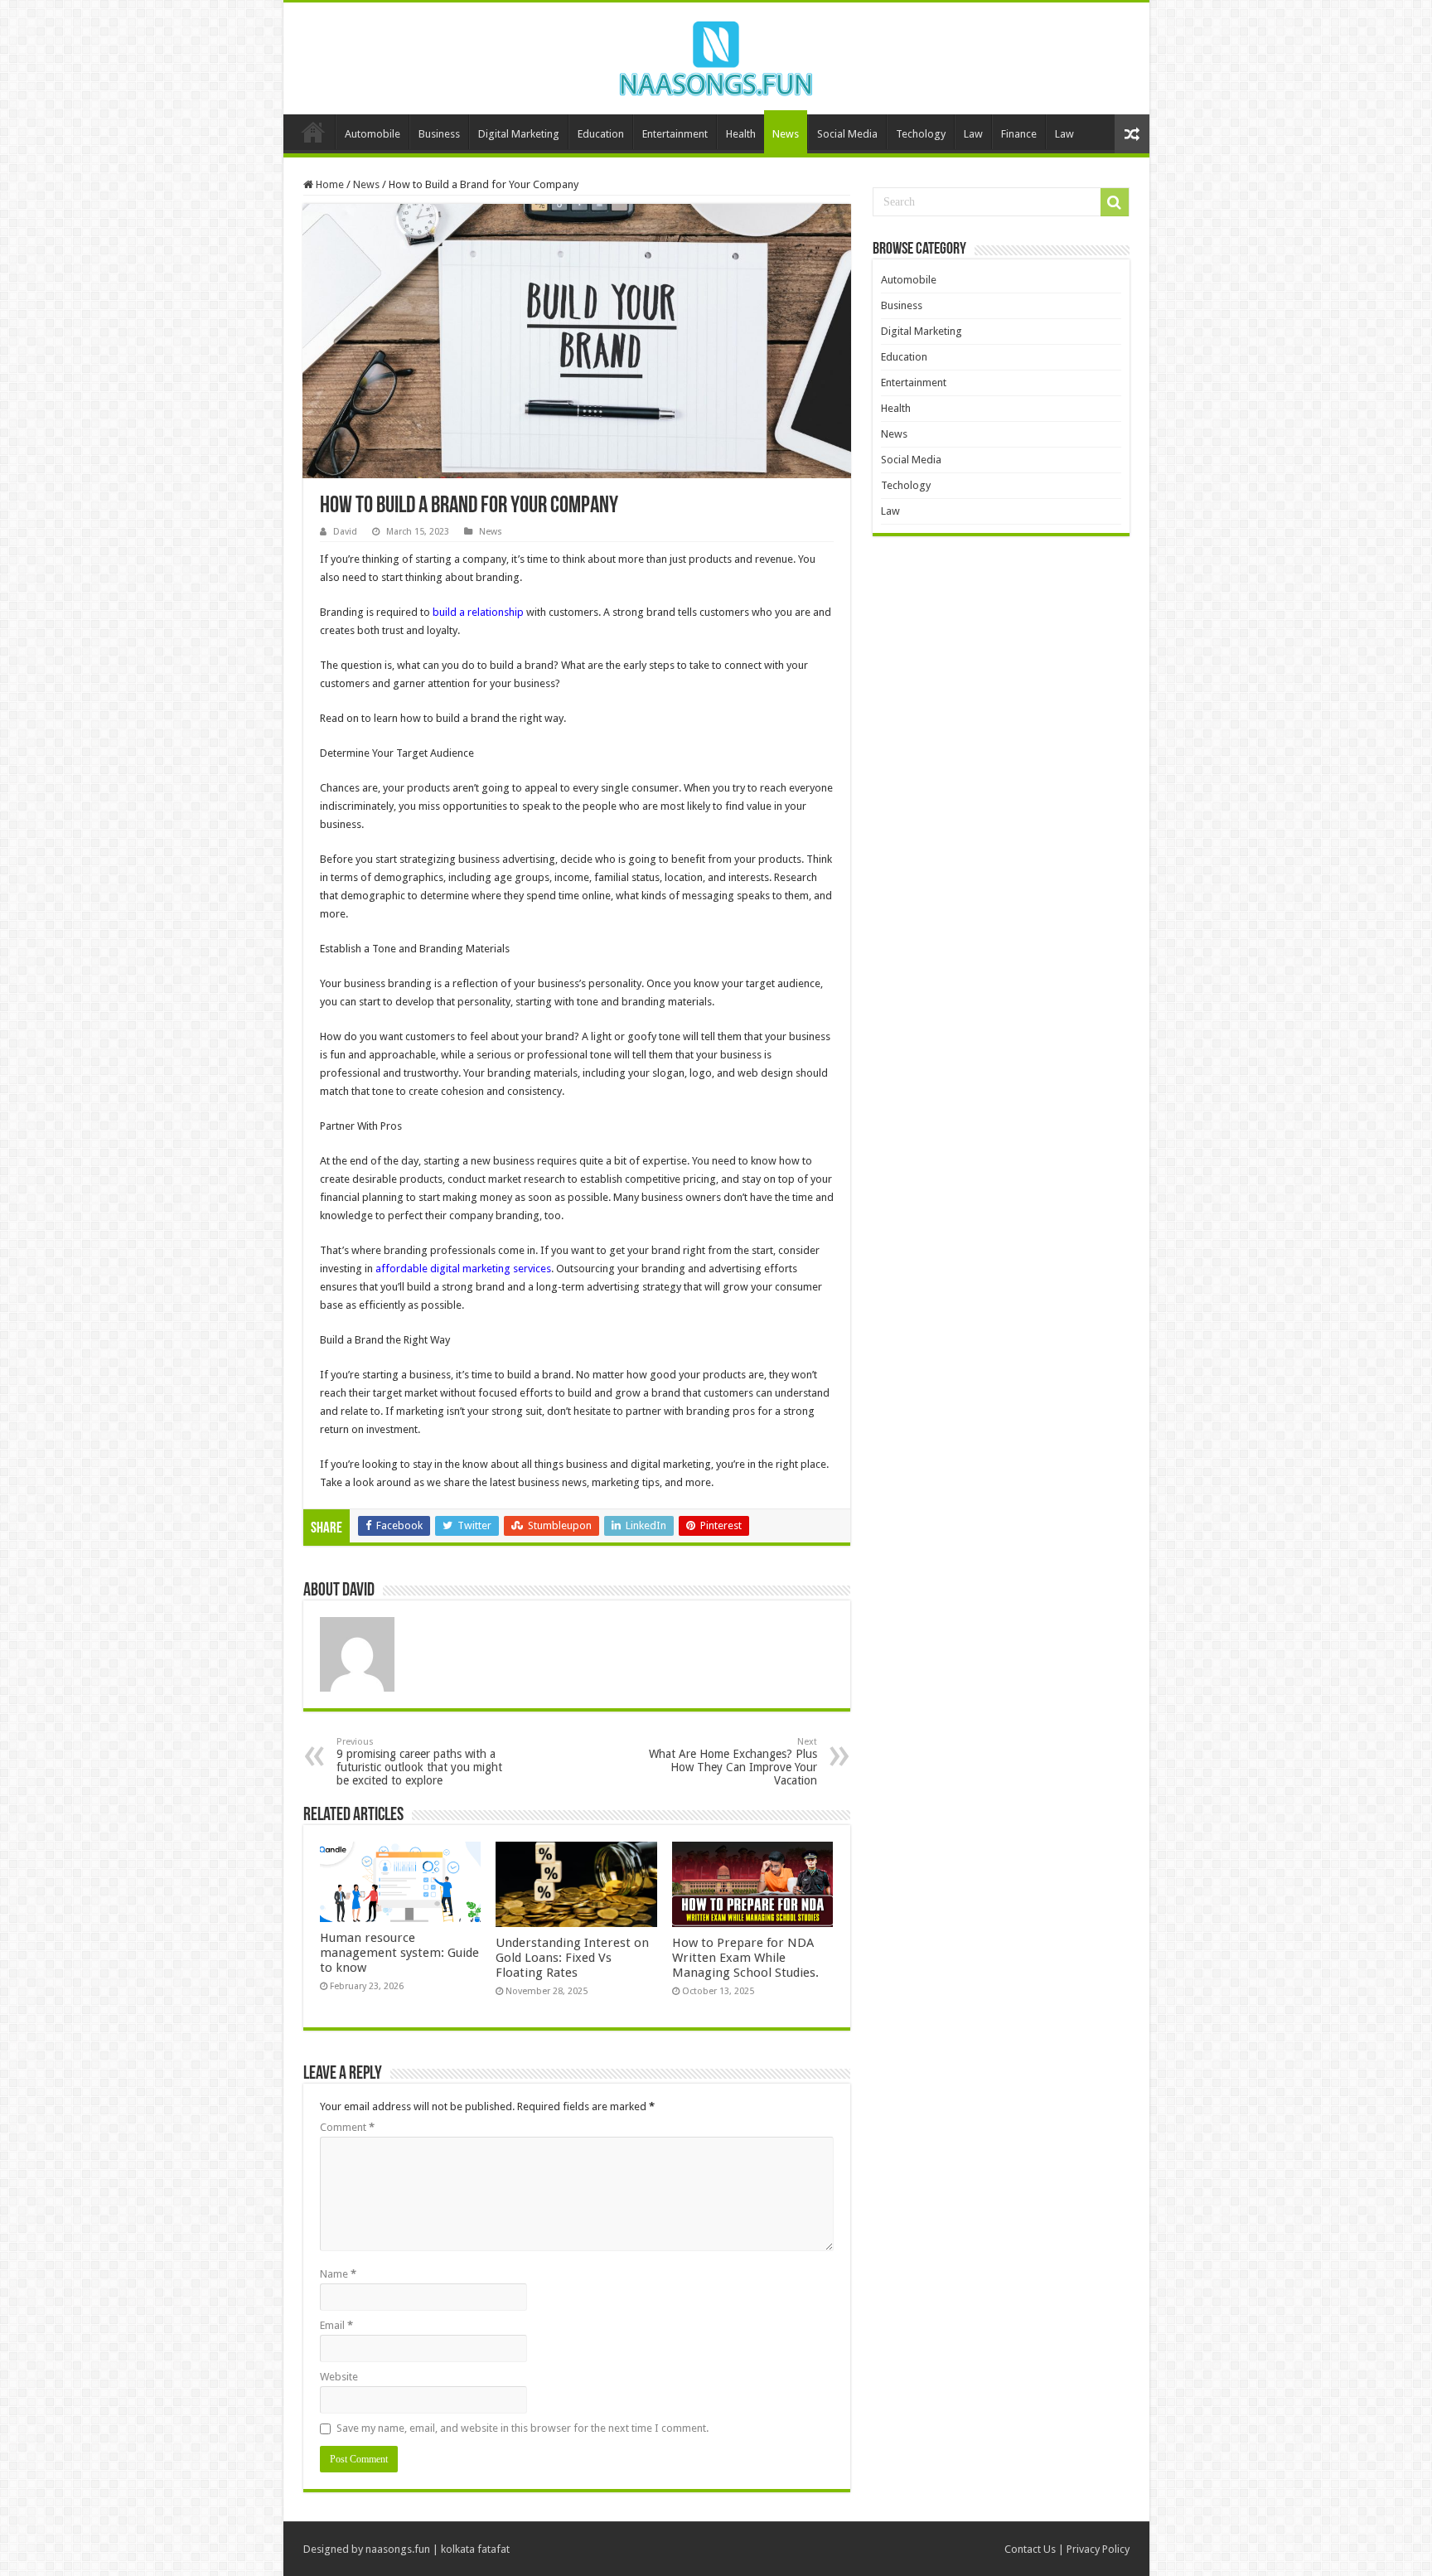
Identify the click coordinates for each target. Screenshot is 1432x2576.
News (786, 134)
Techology (921, 134)
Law (973, 134)
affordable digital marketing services (463, 1269)
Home (313, 132)
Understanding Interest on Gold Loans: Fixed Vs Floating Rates (572, 1958)
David (345, 532)
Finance (1019, 134)
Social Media (847, 134)
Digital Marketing (519, 134)
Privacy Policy (1098, 2549)
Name (338, 2274)
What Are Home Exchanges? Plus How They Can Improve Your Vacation (733, 1762)
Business (439, 134)
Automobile (373, 134)
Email (336, 2325)
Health (741, 134)
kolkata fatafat (475, 2549)
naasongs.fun (398, 2549)
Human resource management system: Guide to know (399, 1953)
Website (339, 2377)
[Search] (1115, 202)
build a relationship (478, 612)
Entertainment (675, 134)
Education (601, 134)
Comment (347, 2127)
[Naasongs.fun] (716, 56)
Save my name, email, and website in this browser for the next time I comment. (522, 2428)
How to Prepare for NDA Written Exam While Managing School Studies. (745, 1958)
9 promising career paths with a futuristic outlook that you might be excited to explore (419, 1762)
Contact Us (1030, 2549)
